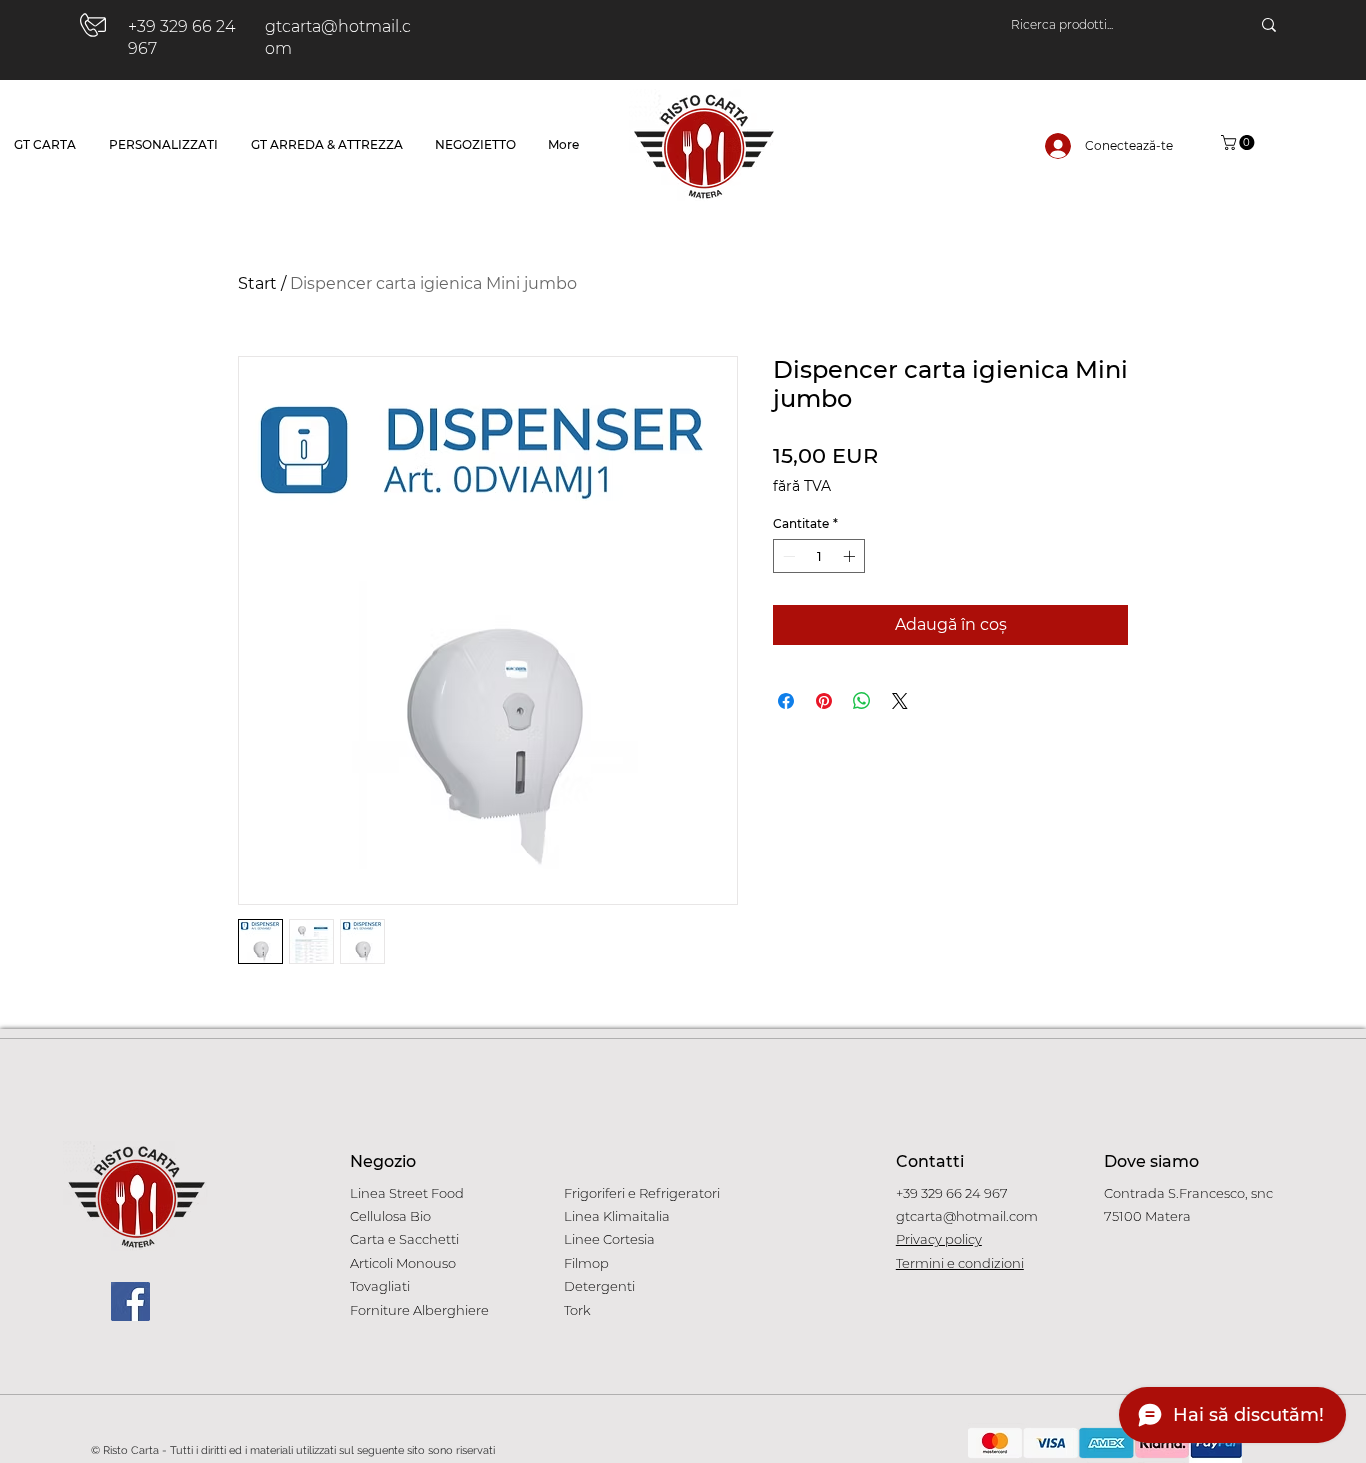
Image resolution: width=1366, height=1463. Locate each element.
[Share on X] (900, 701)
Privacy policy (939, 1239)
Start (257, 283)
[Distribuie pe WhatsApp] (862, 701)
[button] (1239, 142)
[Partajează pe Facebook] (786, 701)
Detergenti (599, 1286)
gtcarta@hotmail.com (967, 1216)
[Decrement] (787, 556)
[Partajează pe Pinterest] (824, 701)
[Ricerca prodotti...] (1269, 25)
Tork (577, 1310)
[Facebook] (130, 1301)
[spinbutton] (819, 556)
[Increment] (851, 556)
